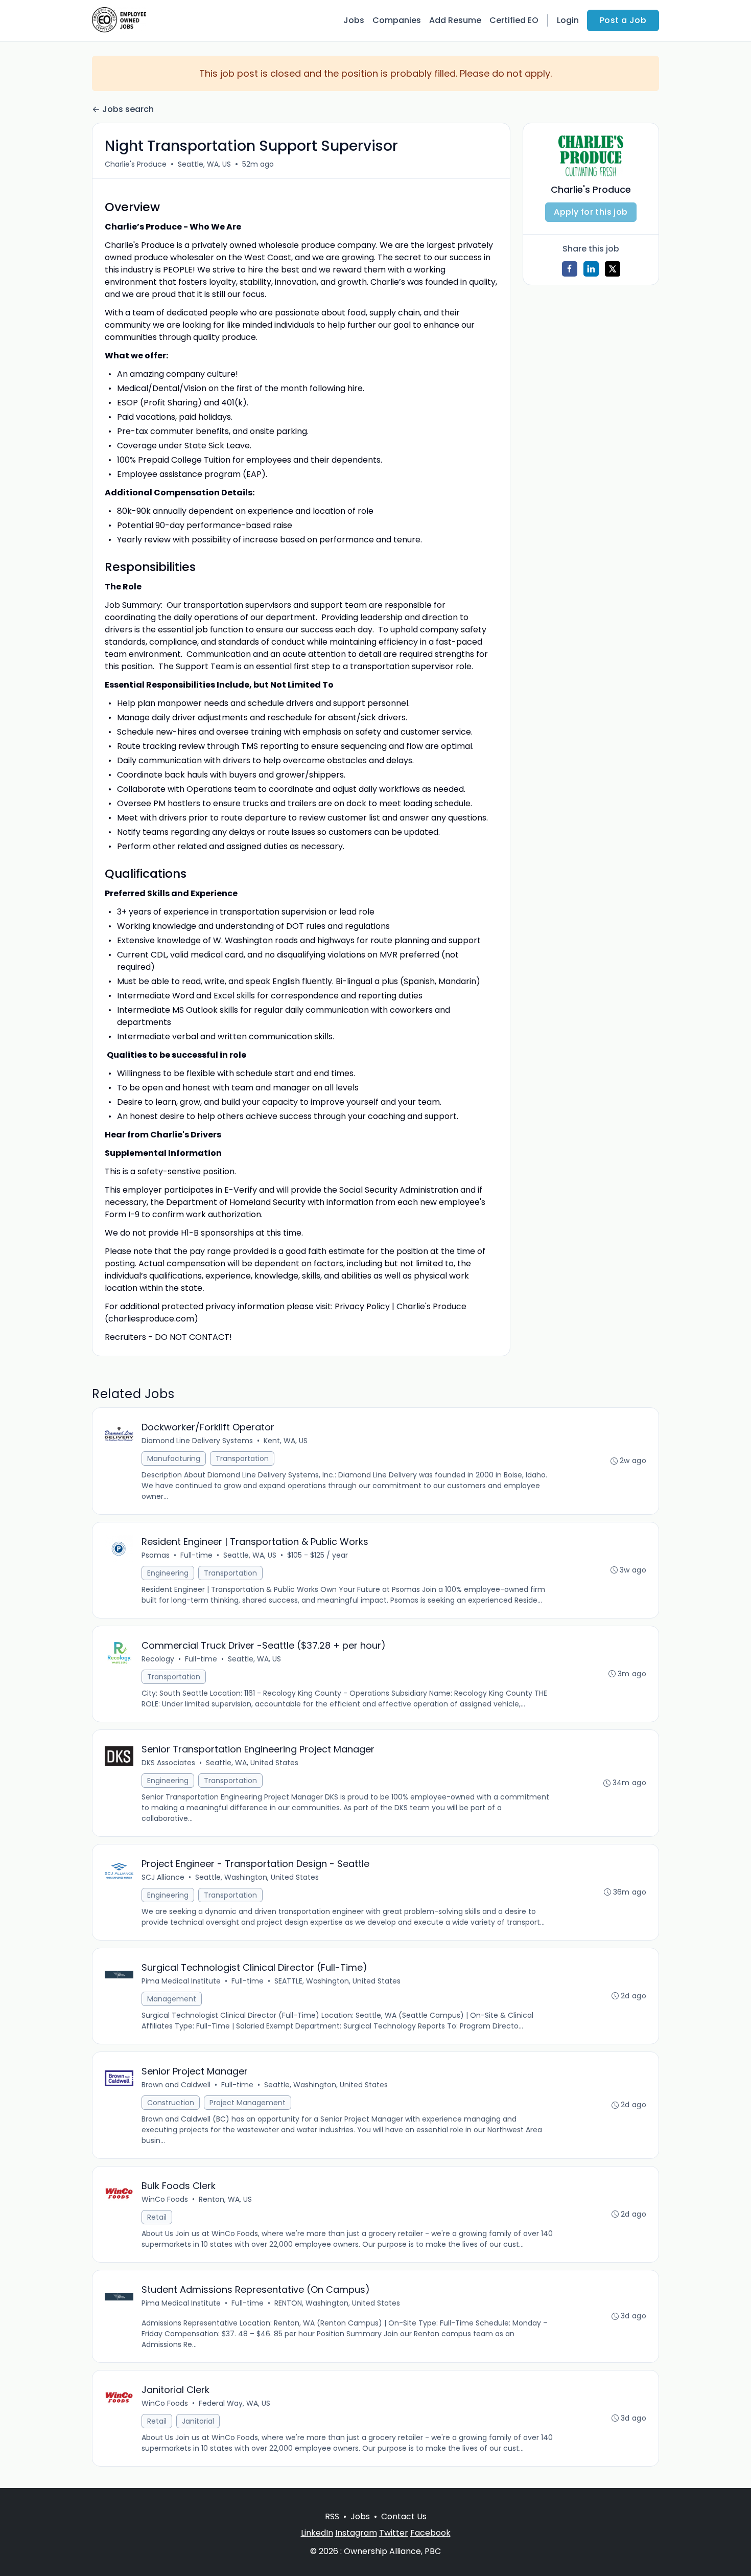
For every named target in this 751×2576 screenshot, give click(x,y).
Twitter (394, 2533)
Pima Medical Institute (181, 1981)
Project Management (248, 2103)
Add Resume (455, 20)
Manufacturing (174, 1458)
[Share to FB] (570, 269)
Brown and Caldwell (176, 2085)
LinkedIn (317, 2533)
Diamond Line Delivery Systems (197, 1441)
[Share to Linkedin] (591, 269)
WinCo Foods (165, 2199)
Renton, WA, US (225, 2199)
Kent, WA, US (286, 1441)
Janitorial (198, 2421)
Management (172, 1999)
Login (568, 20)
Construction (171, 2103)
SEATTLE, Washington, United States (337, 1981)
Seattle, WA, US (204, 164)
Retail (157, 2217)
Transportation (242, 1458)
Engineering (168, 1573)
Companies (397, 20)
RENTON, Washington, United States (337, 2303)
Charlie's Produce (136, 164)
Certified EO (514, 20)
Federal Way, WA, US (234, 2403)
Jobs (354, 20)
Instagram (356, 2533)
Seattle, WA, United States (252, 1763)
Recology (158, 1659)
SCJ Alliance (163, 1877)
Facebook (430, 2533)
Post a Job (623, 20)
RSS (332, 2516)
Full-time (196, 1555)
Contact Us (404, 2516)
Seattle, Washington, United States (257, 1877)
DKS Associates (168, 1763)
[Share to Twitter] (613, 269)
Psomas (156, 1555)
